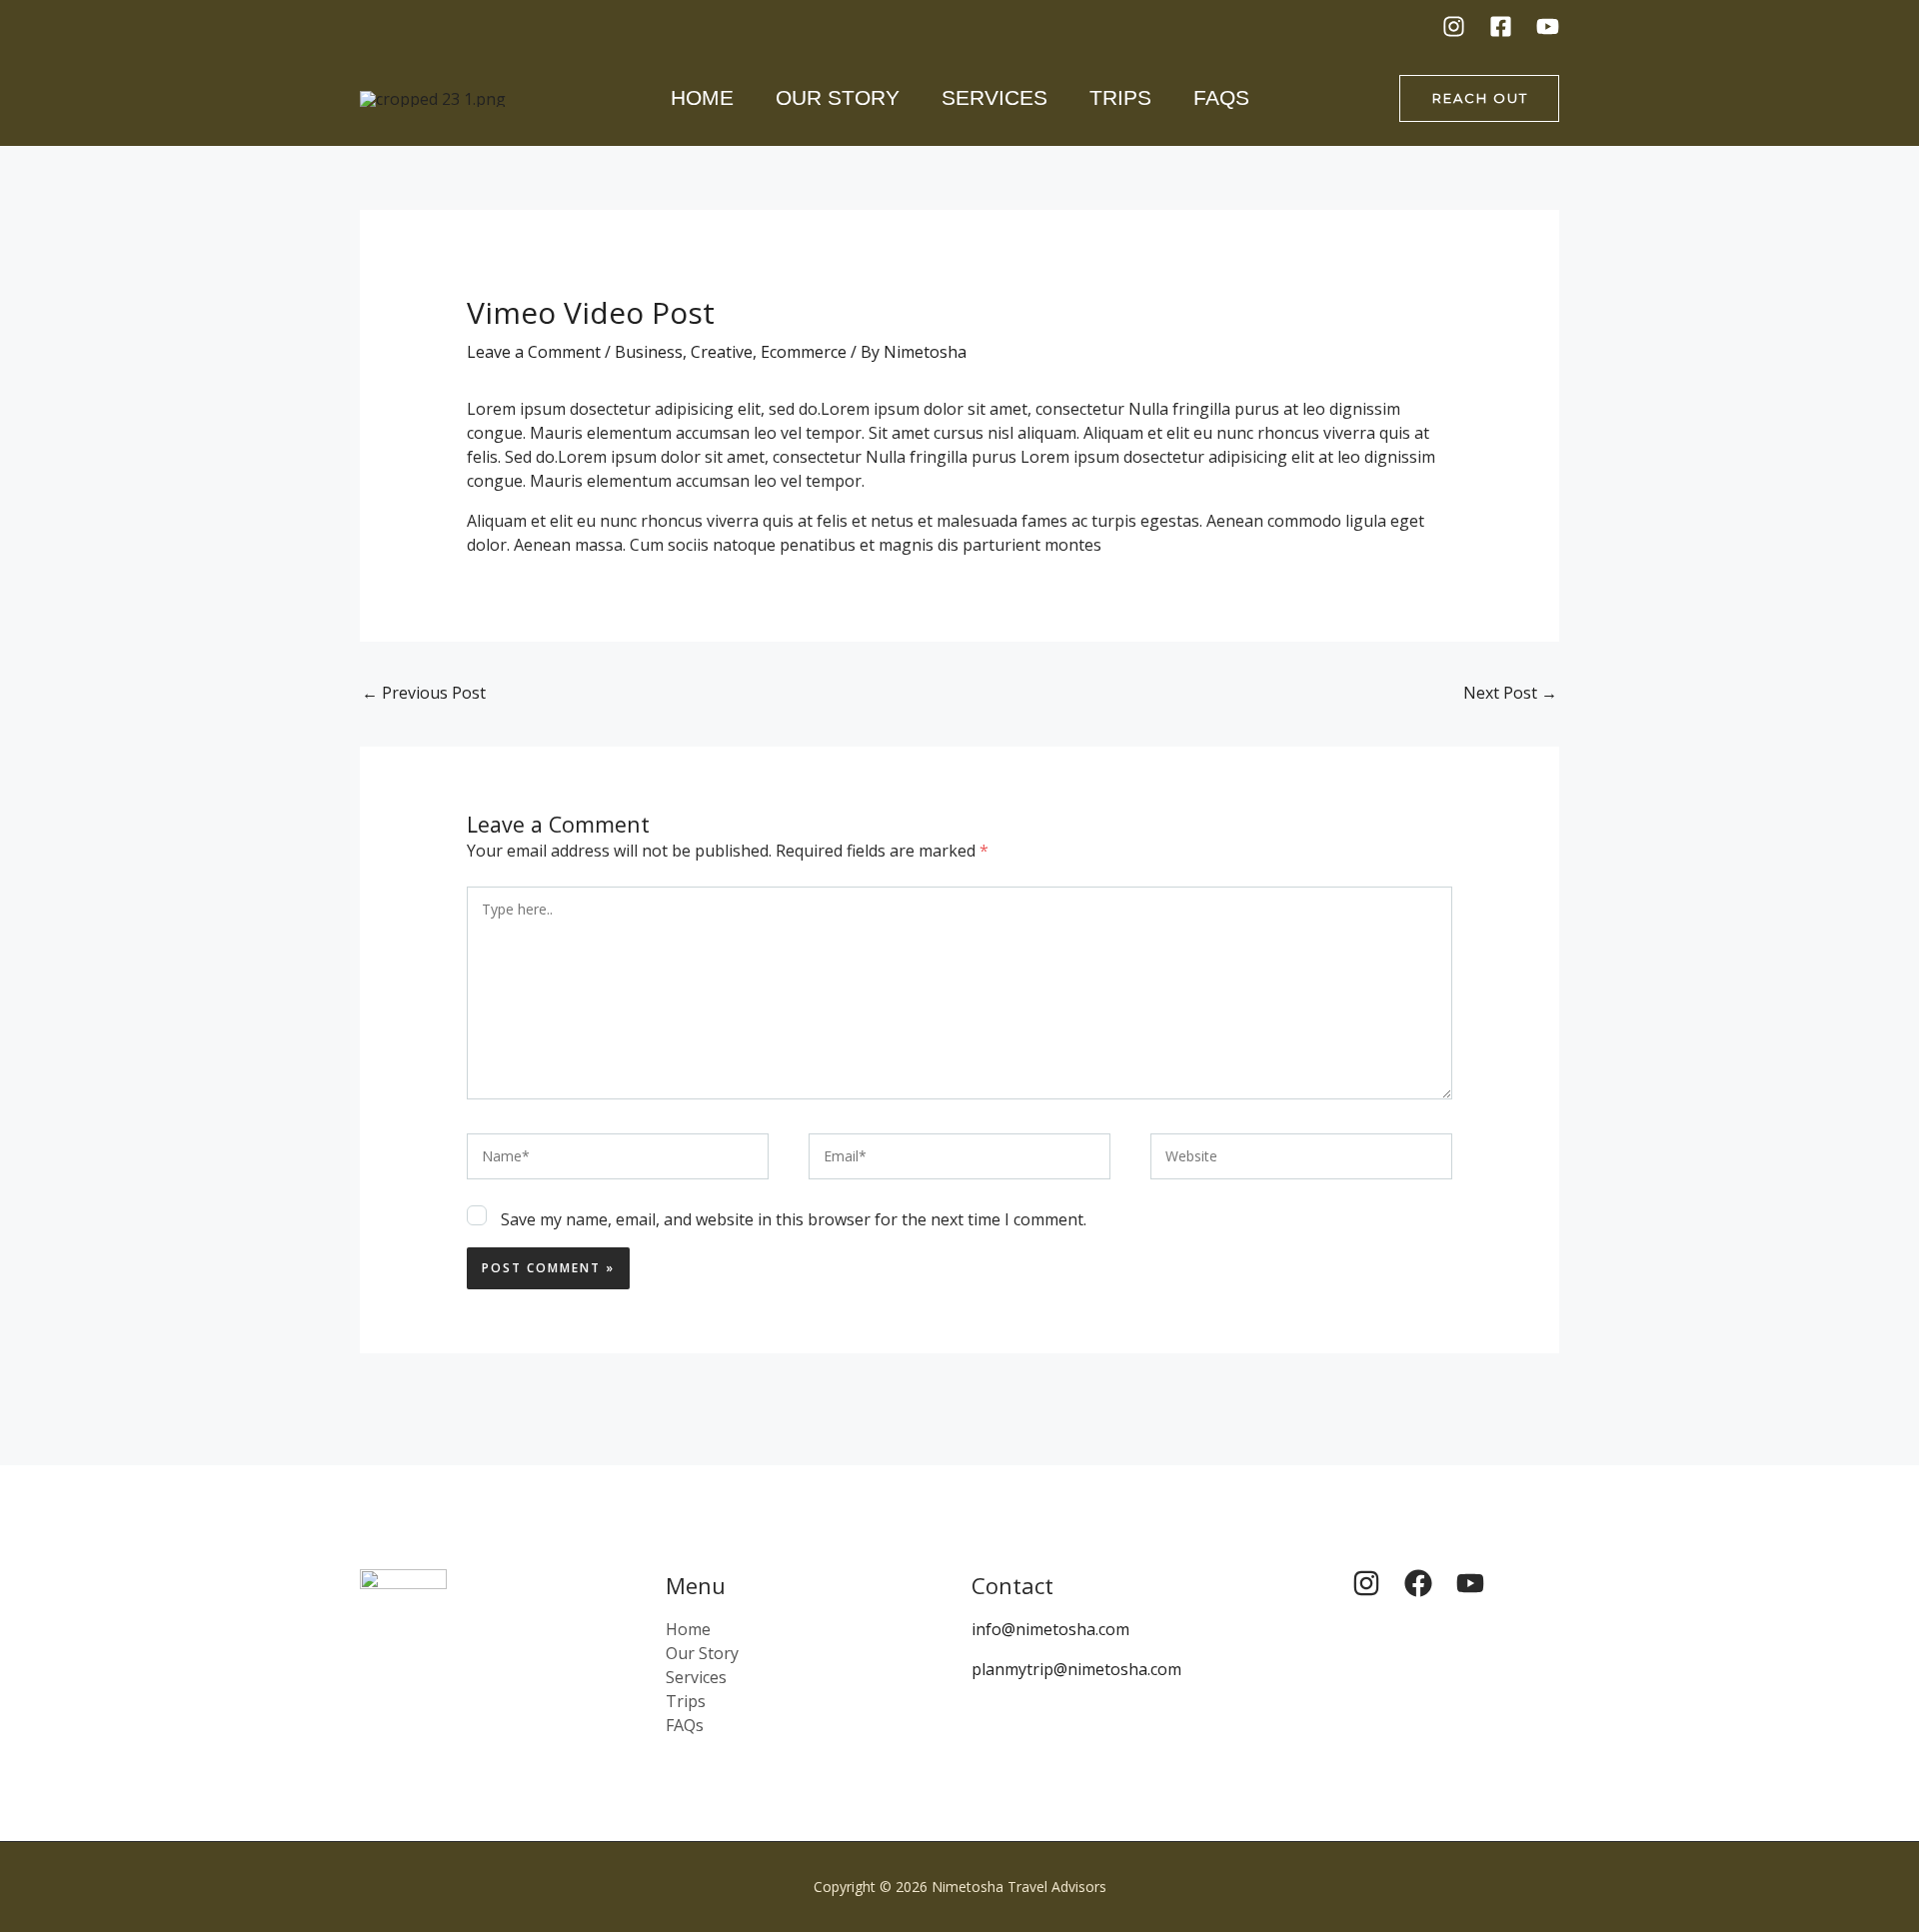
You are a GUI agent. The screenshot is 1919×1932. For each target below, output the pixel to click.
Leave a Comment (534, 352)
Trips (1120, 97)
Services (994, 97)
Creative (722, 352)
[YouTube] (1548, 26)
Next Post (1510, 693)
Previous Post (424, 693)
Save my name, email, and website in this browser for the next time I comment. (794, 1219)
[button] (1479, 98)
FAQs (1221, 97)
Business (649, 352)
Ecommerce (804, 352)
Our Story (838, 97)
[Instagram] (1454, 26)
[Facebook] (1501, 26)
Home (702, 97)
